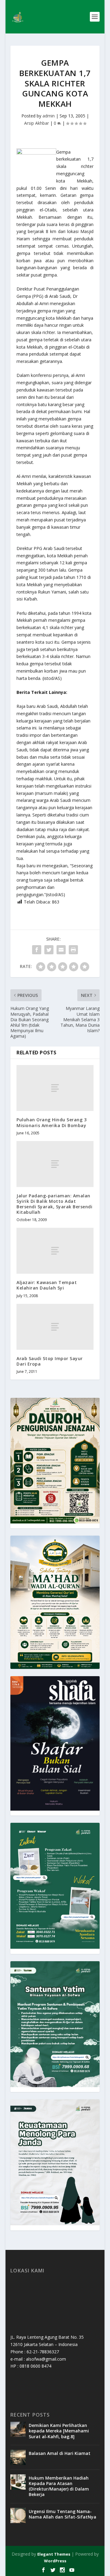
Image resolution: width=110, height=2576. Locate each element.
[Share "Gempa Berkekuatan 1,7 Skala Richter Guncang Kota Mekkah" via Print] (73, 950)
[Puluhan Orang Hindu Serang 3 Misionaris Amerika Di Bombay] (55, 1088)
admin (49, 116)
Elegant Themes (54, 2554)
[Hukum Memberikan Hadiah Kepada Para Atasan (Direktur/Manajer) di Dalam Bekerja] (18, 2482)
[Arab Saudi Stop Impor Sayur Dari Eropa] (55, 1327)
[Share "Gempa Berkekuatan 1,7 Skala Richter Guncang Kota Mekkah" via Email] (61, 950)
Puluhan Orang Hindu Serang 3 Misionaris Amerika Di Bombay (51, 1122)
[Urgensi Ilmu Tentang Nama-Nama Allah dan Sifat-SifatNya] (18, 2515)
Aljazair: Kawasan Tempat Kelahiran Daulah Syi (47, 1285)
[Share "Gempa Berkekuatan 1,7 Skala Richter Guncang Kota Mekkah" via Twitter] (49, 950)
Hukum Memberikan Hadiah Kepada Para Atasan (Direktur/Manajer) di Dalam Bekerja (59, 2486)
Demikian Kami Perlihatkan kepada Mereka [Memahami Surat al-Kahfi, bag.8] (59, 2431)
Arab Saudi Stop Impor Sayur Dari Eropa (50, 1361)
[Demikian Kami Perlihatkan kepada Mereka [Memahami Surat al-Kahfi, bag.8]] (18, 2429)
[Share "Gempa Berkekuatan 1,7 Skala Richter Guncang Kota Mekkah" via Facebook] (37, 950)
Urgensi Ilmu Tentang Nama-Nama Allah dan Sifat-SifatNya (62, 2514)
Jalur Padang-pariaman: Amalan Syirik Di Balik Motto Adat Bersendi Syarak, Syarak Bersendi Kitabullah (54, 1204)
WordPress (55, 2561)
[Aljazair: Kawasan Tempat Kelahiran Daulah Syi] (55, 1251)
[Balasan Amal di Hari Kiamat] (18, 2457)
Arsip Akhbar (37, 123)
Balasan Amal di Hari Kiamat (60, 2453)
